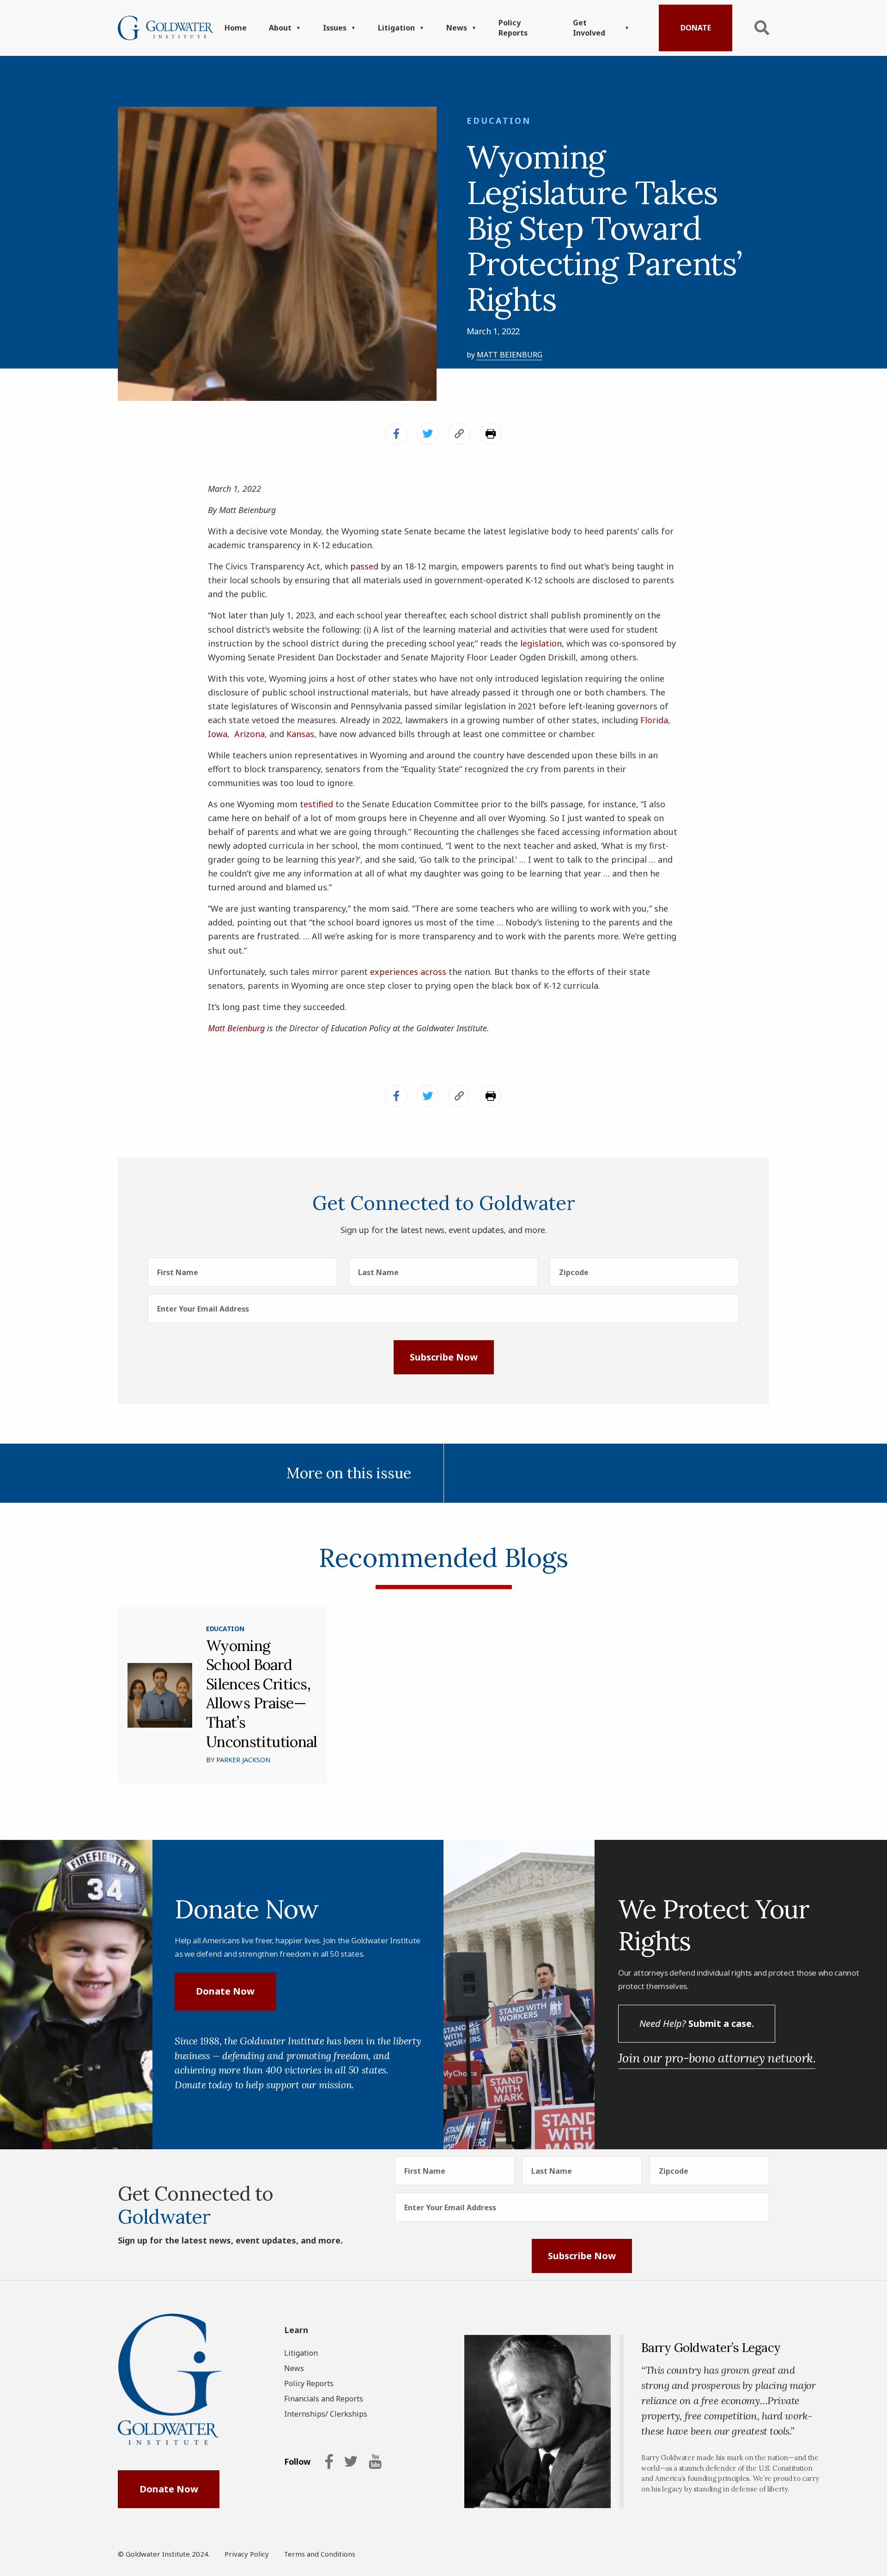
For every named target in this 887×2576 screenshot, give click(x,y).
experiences (394, 972)
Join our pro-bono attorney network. (717, 2058)
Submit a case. (697, 2023)
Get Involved (589, 28)
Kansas (300, 734)
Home (236, 28)
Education (499, 121)
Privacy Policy (247, 2554)
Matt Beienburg (510, 355)
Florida (654, 720)
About (280, 28)
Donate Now (225, 1991)
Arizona (249, 734)
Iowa (218, 734)
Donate (696, 28)
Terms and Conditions (319, 2554)
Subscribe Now (444, 1357)
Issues (335, 28)
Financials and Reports (324, 2399)
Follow (297, 2462)
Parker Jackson (243, 1760)
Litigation (396, 28)
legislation (541, 643)
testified (316, 804)
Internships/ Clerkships (326, 2414)
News (457, 28)
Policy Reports (513, 28)
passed (364, 566)
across (433, 972)
